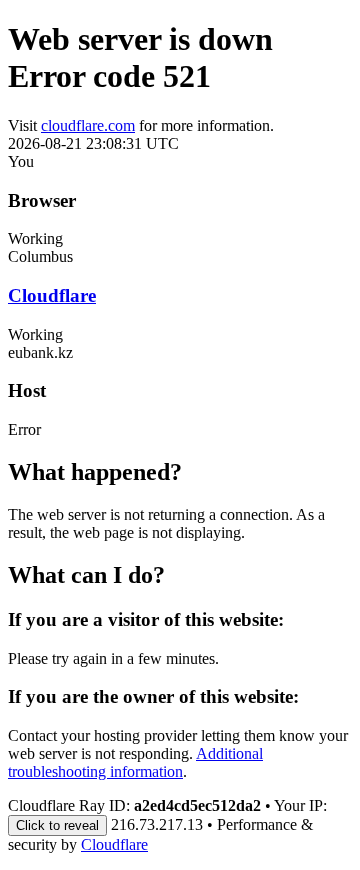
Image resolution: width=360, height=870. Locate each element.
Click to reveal (57, 825)
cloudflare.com (88, 125)
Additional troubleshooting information (135, 762)
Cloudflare (52, 295)
